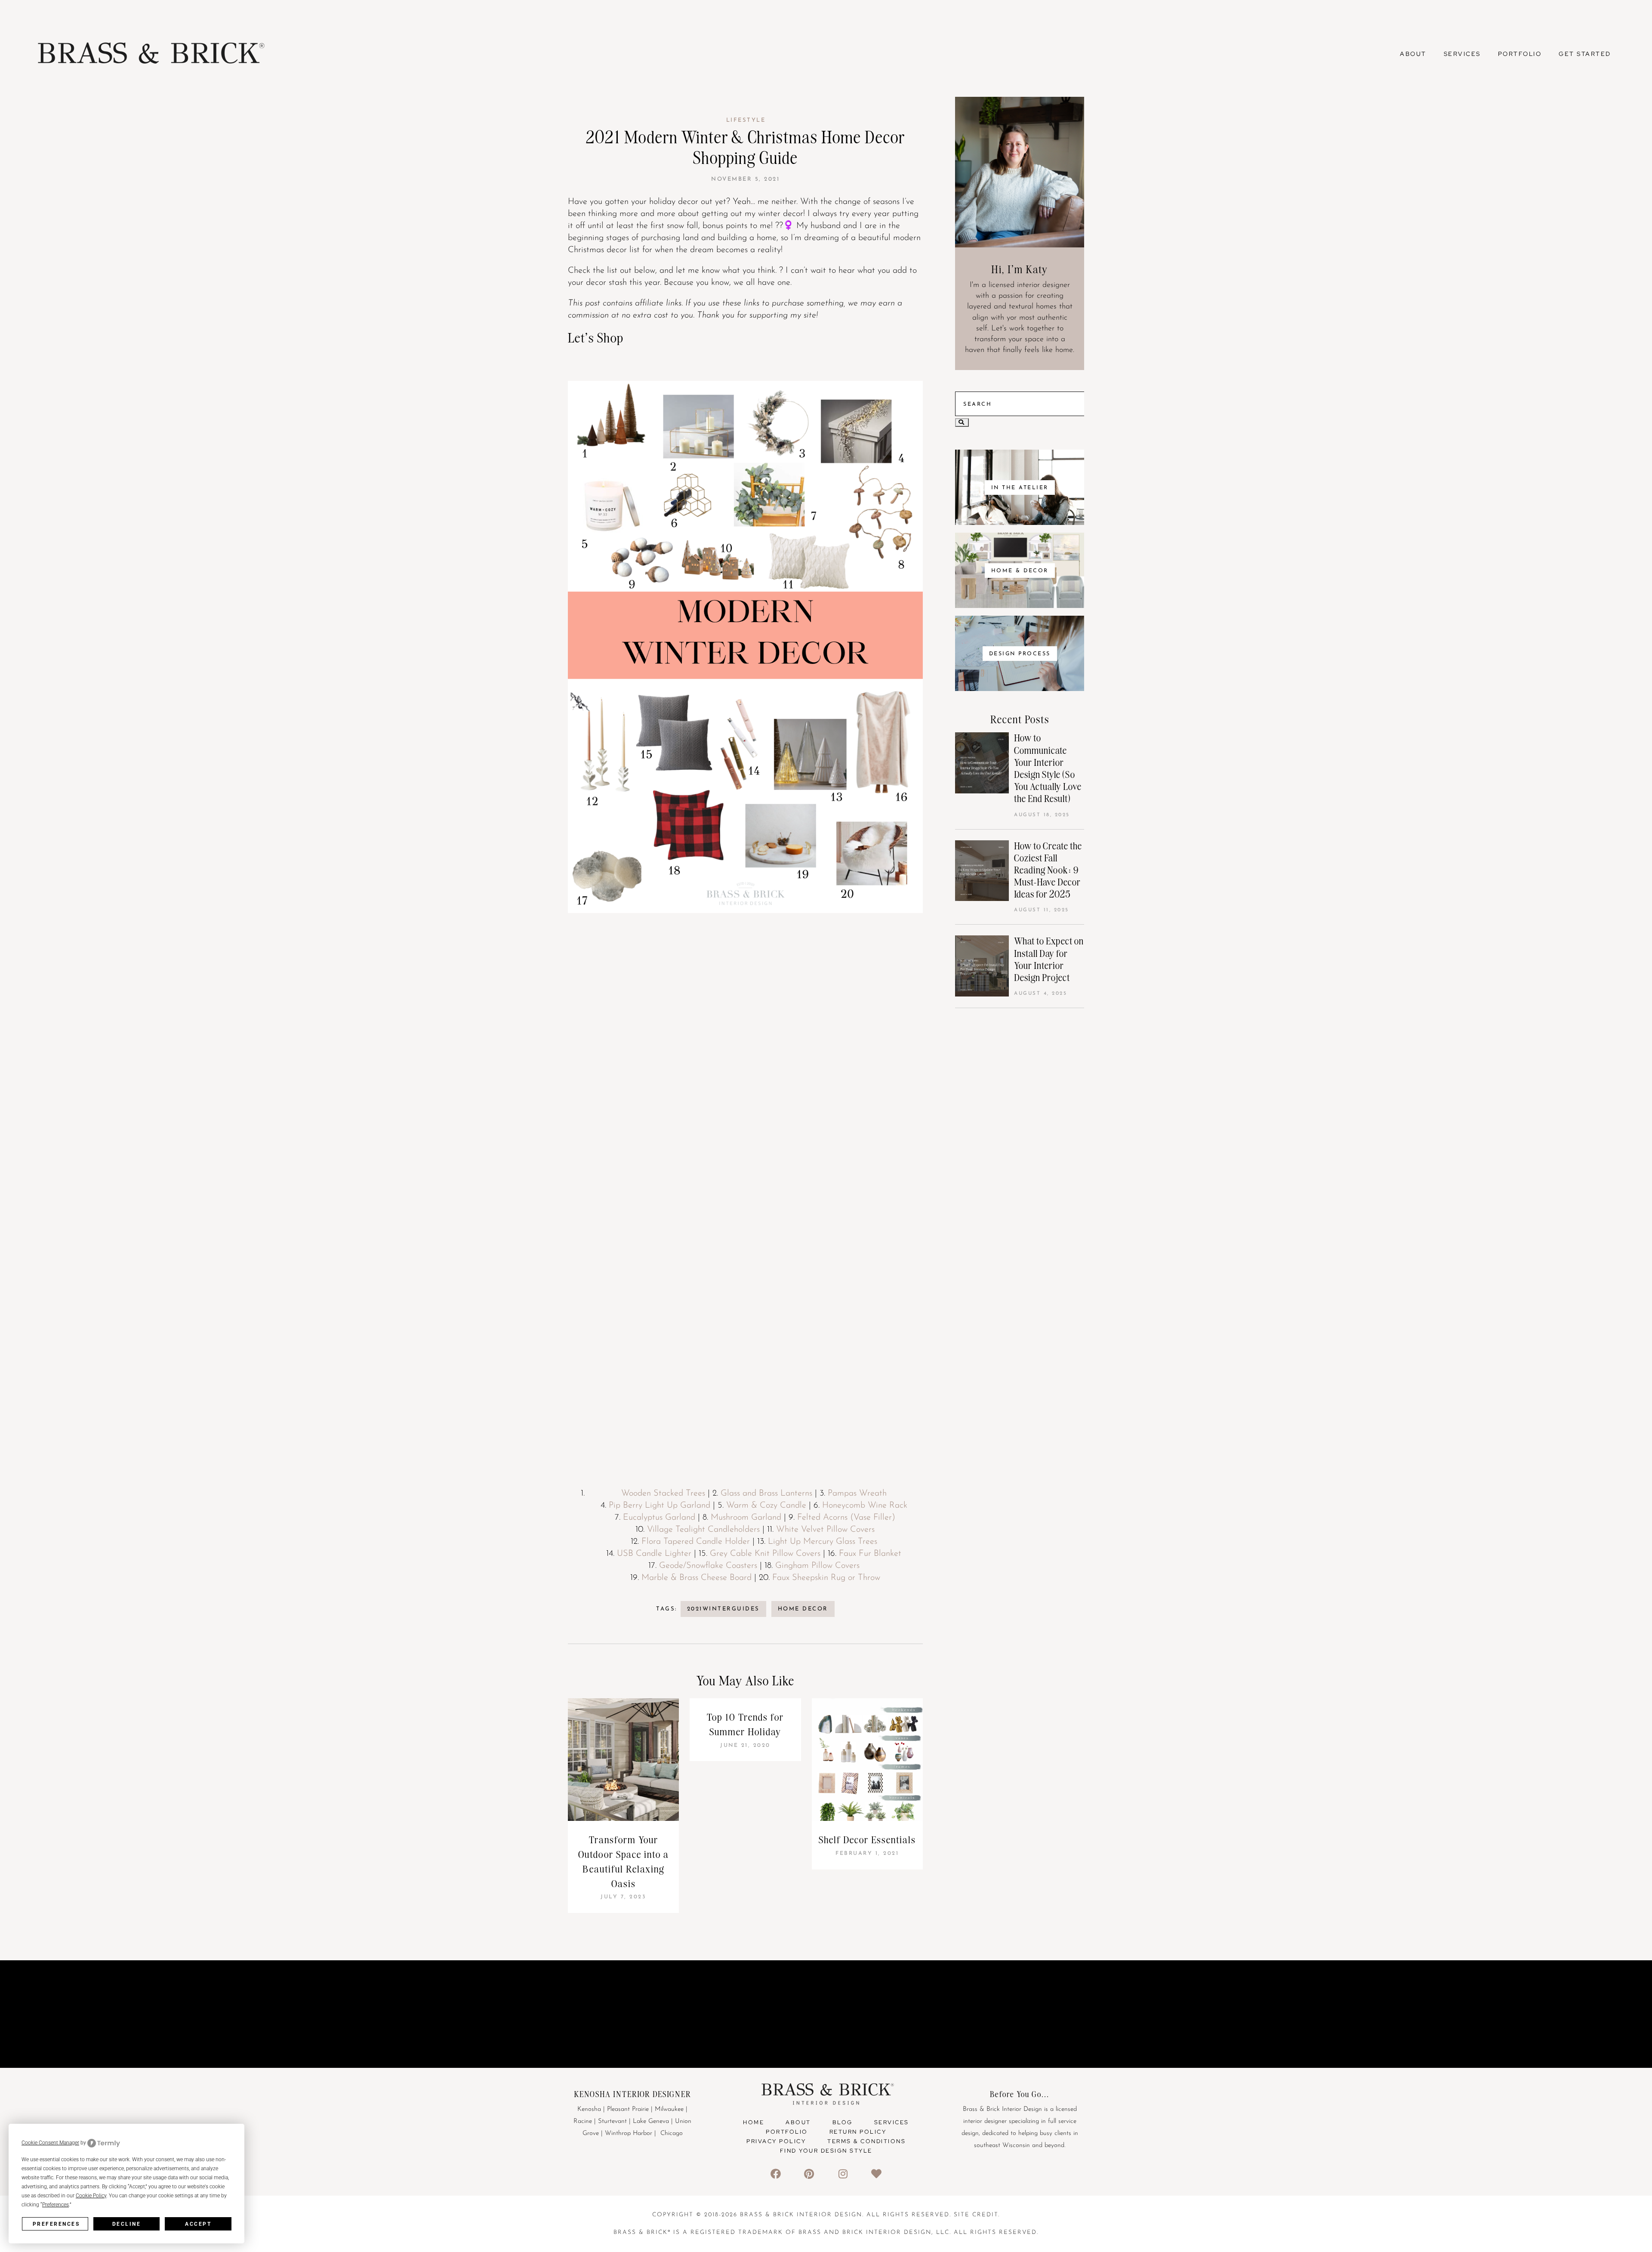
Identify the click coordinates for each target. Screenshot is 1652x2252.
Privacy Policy (776, 2141)
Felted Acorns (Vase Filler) (846, 1518)
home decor (803, 1609)
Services (1462, 54)
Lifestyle (746, 120)
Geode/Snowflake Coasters (708, 1566)
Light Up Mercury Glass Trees (823, 1542)
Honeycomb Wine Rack (865, 1505)
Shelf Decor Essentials (867, 1840)
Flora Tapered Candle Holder (696, 1542)
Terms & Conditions (866, 2141)
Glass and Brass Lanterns (766, 1493)
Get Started (1585, 54)
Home (754, 2122)
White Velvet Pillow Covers (825, 1530)
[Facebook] (775, 2173)
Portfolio (1520, 54)
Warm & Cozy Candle (766, 1505)
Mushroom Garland (746, 1518)
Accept (198, 2224)
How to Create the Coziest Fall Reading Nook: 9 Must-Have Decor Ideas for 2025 (1048, 870)
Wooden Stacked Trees (663, 1493)
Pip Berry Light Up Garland (660, 1505)
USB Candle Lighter (654, 1554)
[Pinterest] (809, 2173)
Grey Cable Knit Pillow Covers (765, 1554)
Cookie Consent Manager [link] (50, 2143)
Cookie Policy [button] (91, 2196)
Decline (127, 2224)
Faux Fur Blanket (870, 1554)
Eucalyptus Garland (659, 1518)
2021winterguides (723, 1609)
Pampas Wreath (857, 1493)
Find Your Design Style (826, 2151)
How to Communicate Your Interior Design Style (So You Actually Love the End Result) (1048, 768)
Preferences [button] (55, 2205)
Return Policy (858, 2132)
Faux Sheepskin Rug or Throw (826, 1578)
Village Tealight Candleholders (703, 1530)
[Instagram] (843, 2173)
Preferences (56, 2224)
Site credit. (977, 2215)
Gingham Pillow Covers (817, 1566)
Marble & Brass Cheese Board (697, 1578)
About (1413, 54)
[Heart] (877, 2173)
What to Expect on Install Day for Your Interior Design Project (1049, 959)
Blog (843, 2122)
